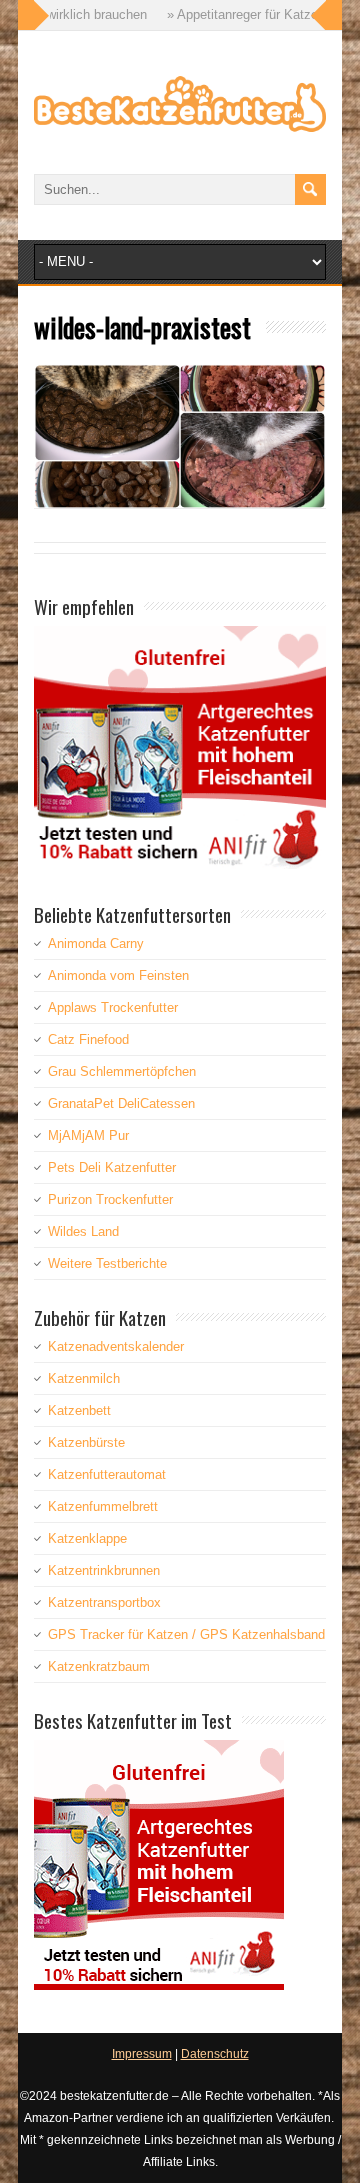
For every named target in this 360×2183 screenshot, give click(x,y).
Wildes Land (83, 1231)
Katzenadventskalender (116, 1346)
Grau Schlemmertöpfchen (122, 1071)
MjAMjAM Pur (88, 1135)
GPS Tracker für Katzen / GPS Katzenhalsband (186, 1634)
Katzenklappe (87, 1538)
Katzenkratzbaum (99, 1666)
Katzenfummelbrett (103, 1506)
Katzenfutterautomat (107, 1474)
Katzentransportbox (104, 1602)
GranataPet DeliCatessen (121, 1103)
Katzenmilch (84, 1378)
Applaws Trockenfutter (113, 1007)
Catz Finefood (88, 1039)
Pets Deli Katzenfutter (112, 1167)
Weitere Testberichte (107, 1263)
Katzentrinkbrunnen (104, 1570)
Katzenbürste (86, 1442)
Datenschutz (215, 2054)
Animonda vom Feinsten (118, 975)
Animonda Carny (96, 943)
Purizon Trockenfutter (110, 1199)
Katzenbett (79, 1410)
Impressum (142, 2054)
